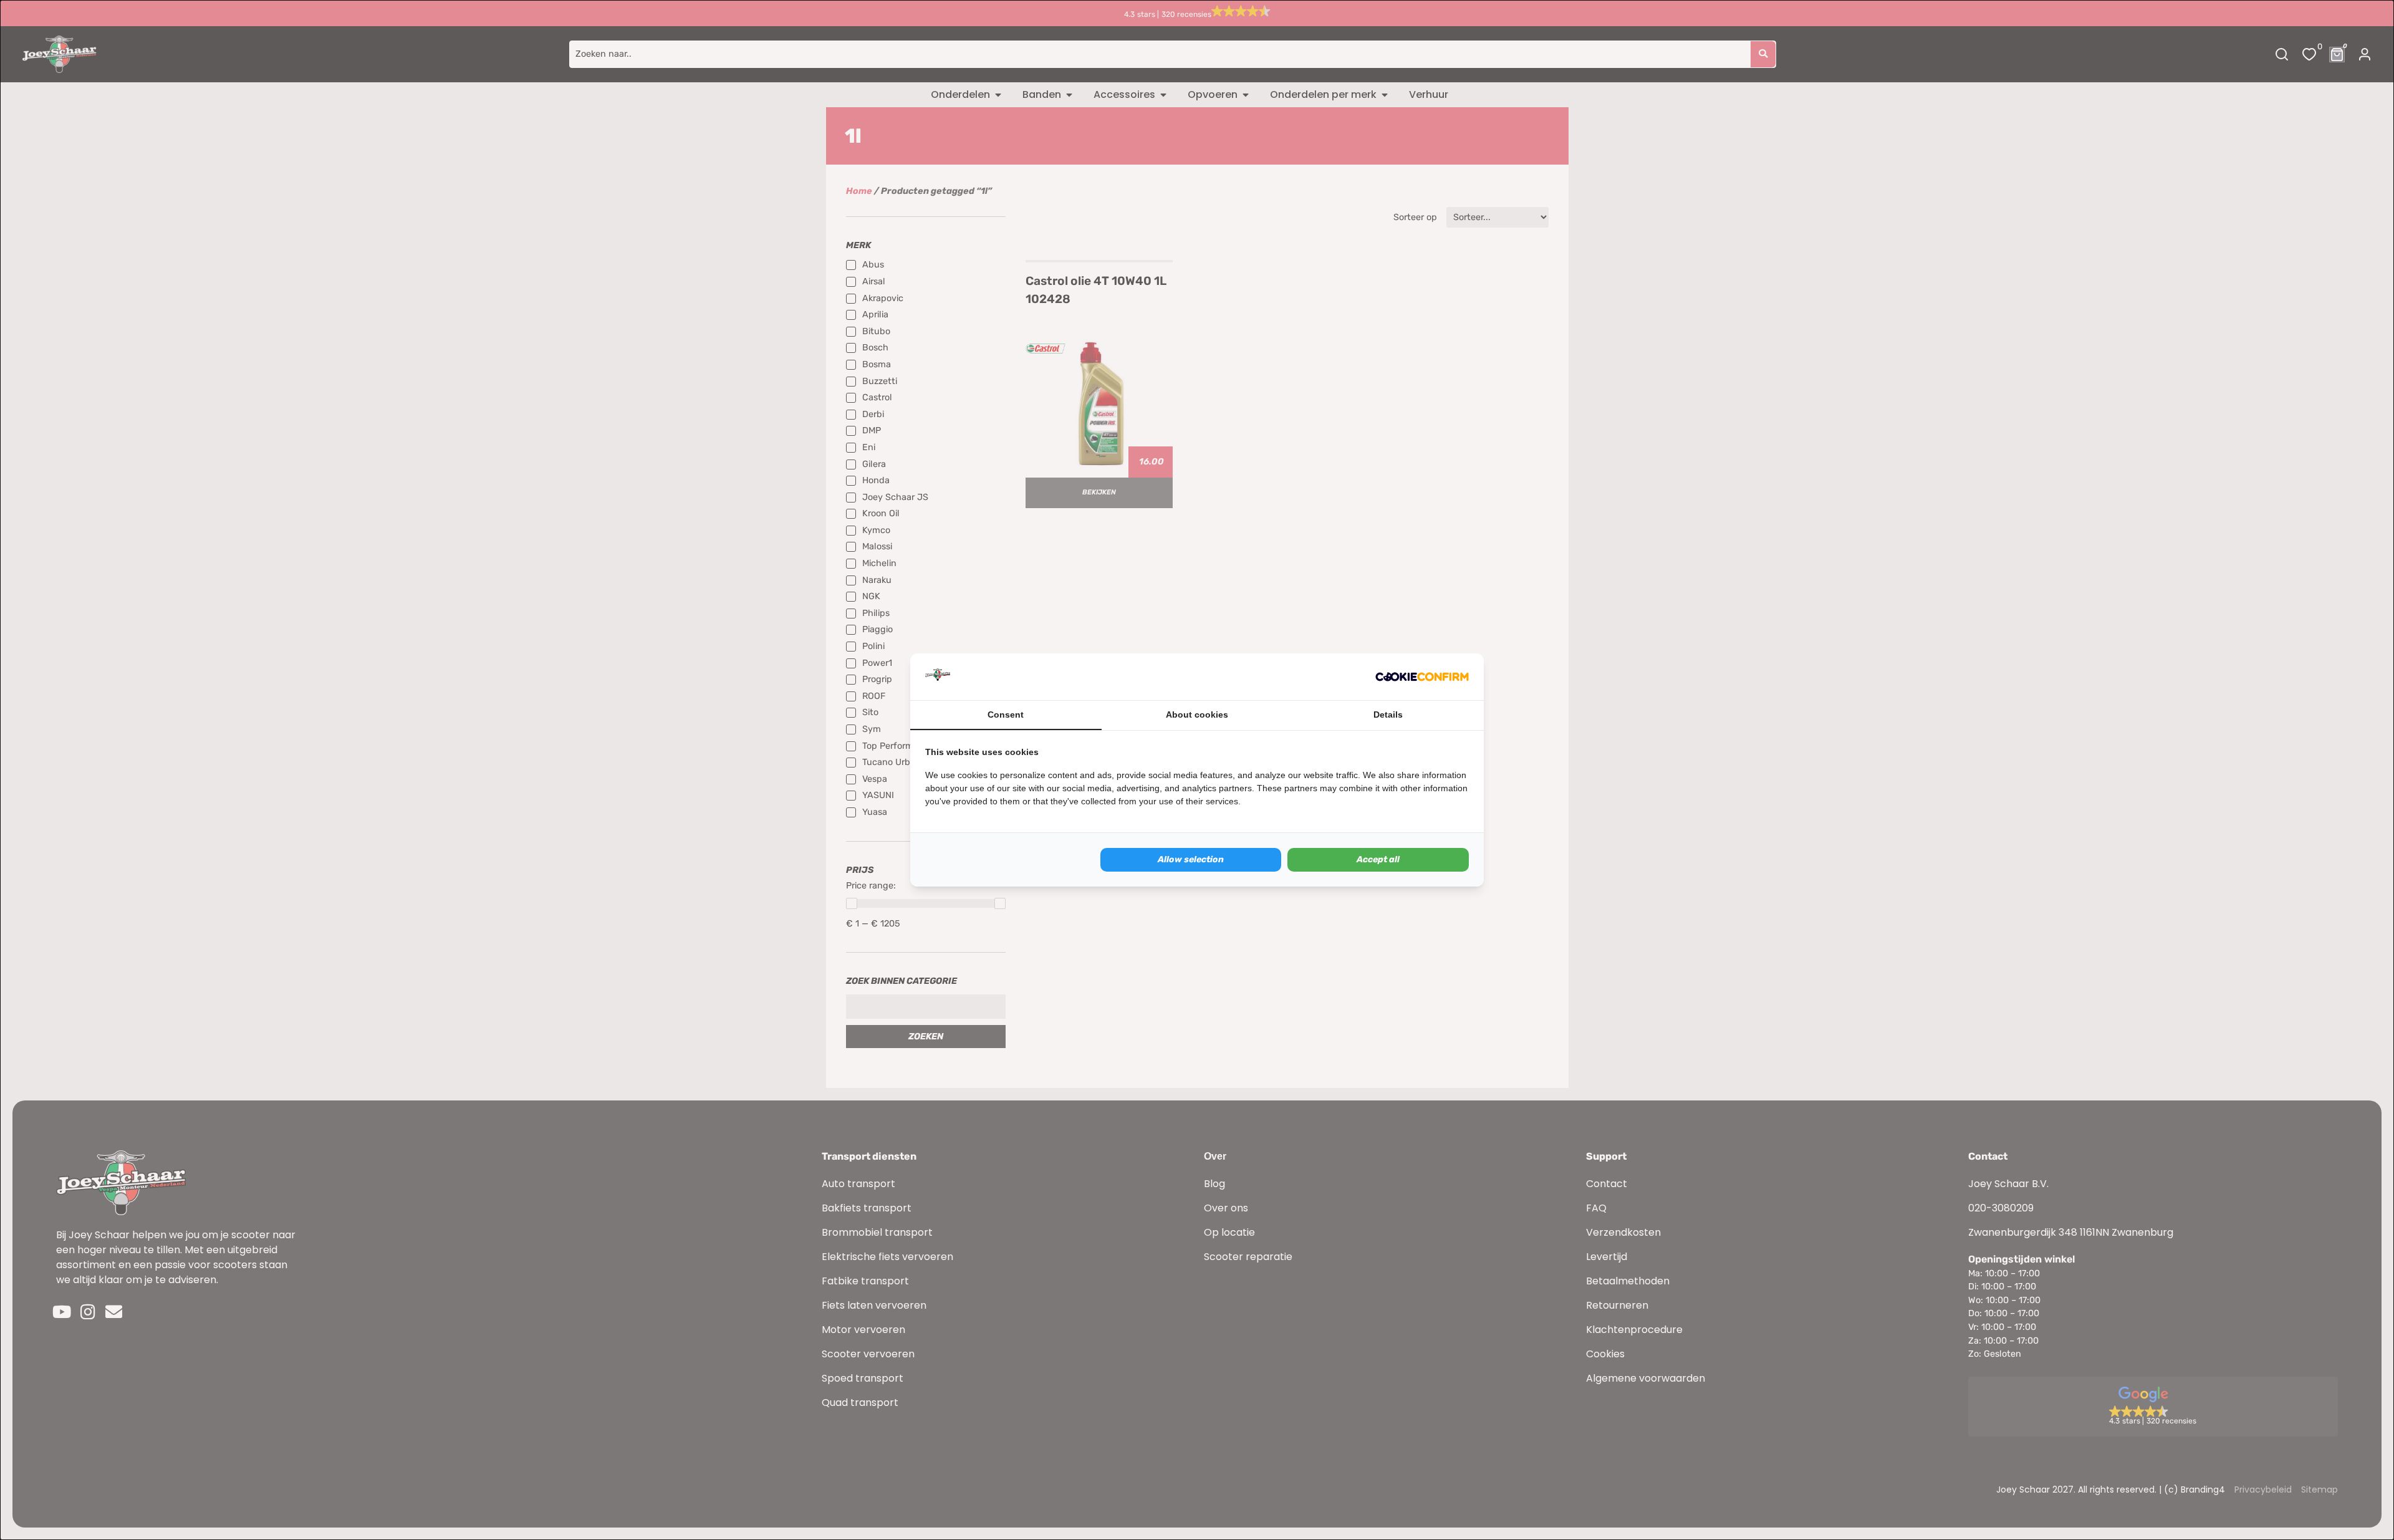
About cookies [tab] (1197, 715)
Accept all (1378, 859)
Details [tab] (1388, 715)
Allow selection (1191, 859)
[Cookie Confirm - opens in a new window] (1422, 677)
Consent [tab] (1006, 715)
